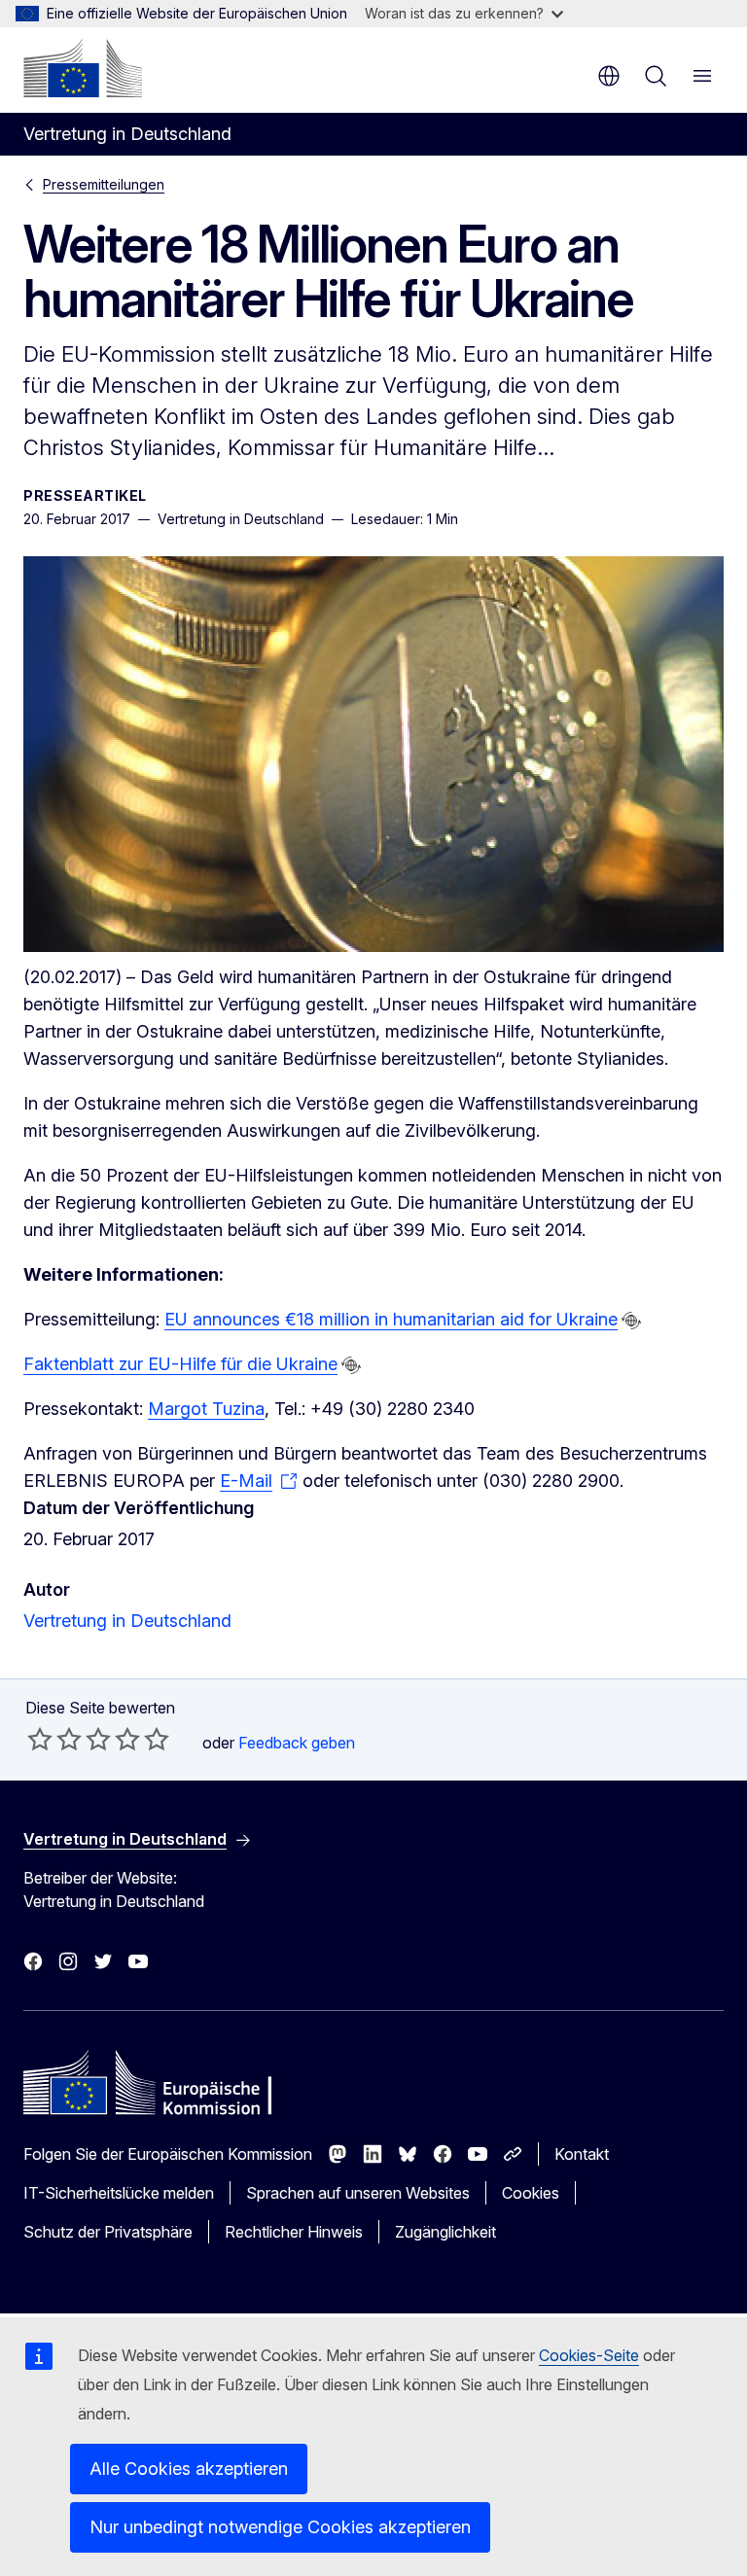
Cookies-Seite (589, 2355)
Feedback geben (297, 1743)
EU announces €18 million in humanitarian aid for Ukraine (391, 1319)
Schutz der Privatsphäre (108, 2232)
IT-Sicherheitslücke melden (119, 2193)
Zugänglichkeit (445, 2232)
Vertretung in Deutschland (127, 1621)
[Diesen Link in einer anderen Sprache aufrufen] (631, 1321)
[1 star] (40, 1739)
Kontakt (582, 2154)
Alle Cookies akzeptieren (189, 2469)
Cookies (531, 2193)
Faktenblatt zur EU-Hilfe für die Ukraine (180, 1364)
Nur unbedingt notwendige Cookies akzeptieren (280, 2527)
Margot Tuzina (206, 1409)
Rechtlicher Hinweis (294, 2232)
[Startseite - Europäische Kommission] (83, 68)
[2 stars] (54, 1739)
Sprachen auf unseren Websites (358, 2193)
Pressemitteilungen (104, 184)
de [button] (609, 76)
